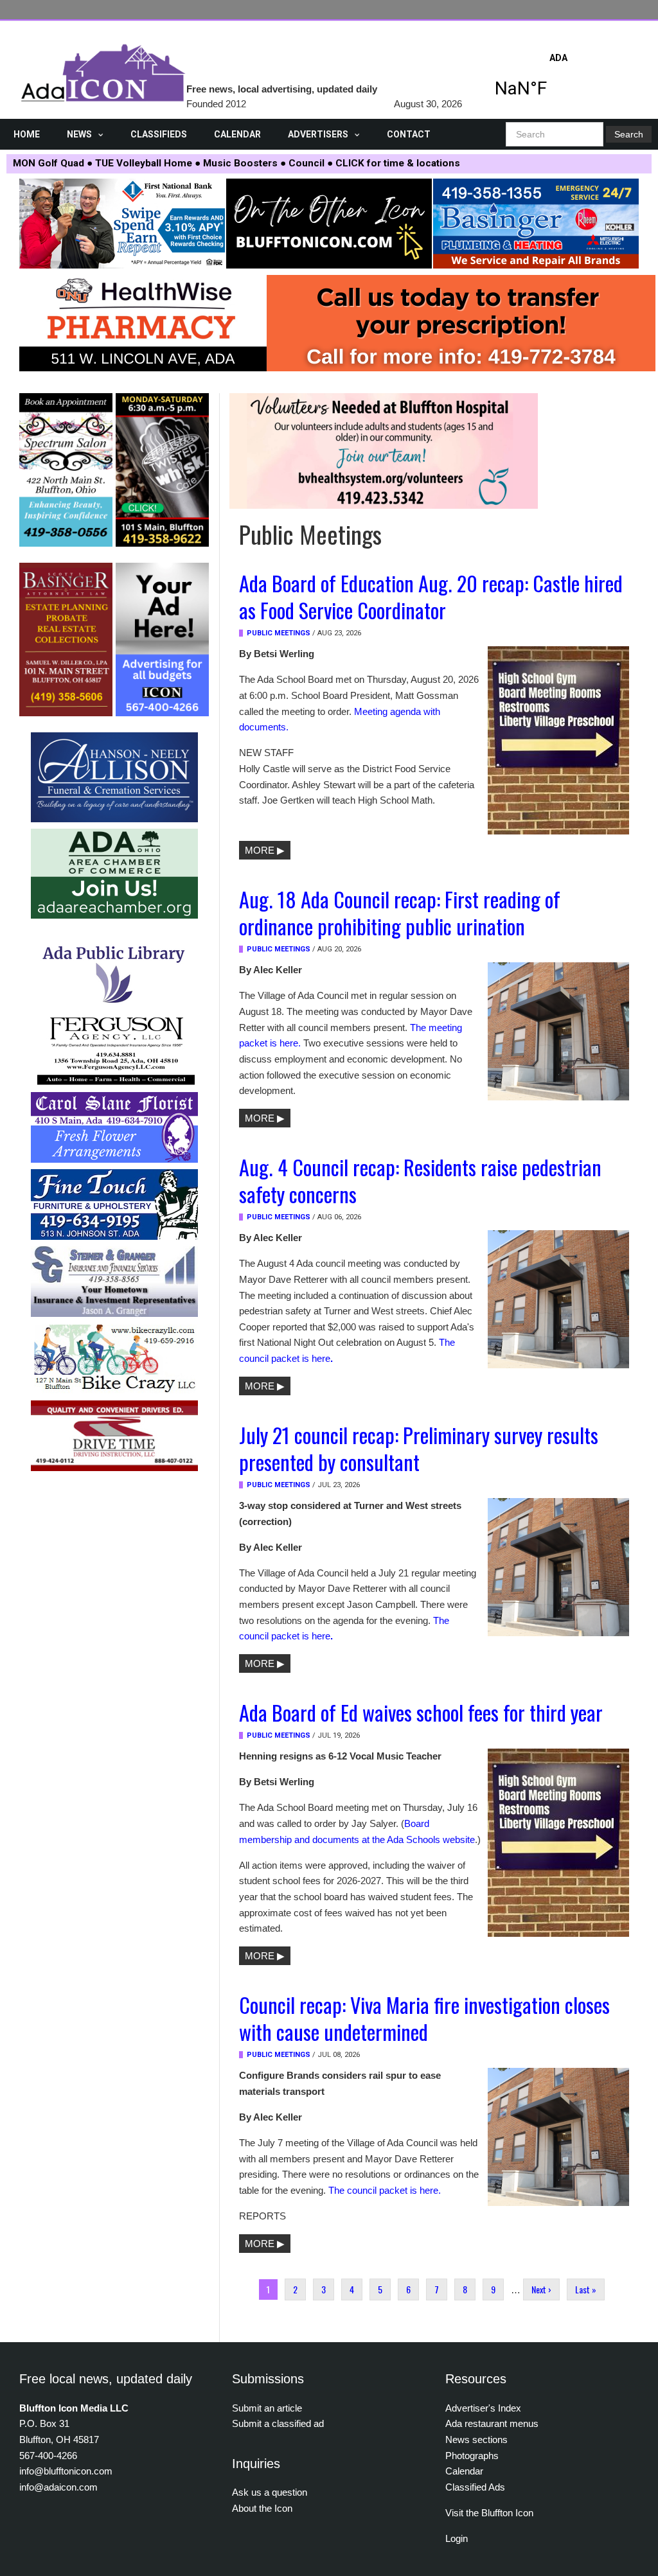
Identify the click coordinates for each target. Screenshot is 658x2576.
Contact (409, 134)
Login (457, 2538)
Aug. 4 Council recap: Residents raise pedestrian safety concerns (420, 1180)
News (79, 134)
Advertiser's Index (483, 2408)
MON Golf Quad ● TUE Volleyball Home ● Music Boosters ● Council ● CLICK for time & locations (236, 163)
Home (27, 134)
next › (541, 2289)
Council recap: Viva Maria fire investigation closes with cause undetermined (424, 2018)
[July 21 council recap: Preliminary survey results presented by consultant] (558, 1566)
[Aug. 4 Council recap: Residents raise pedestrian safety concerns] (558, 1298)
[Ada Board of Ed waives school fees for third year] (558, 1842)
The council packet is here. (385, 2190)
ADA (558, 79)
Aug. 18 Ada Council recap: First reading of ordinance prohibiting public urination (400, 912)
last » (586, 2289)
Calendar (237, 134)
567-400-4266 (48, 2456)
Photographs (472, 2456)
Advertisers (318, 134)
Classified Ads (475, 2487)
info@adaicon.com (58, 2487)
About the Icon (262, 2508)
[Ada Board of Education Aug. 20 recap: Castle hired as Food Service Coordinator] (558, 740)
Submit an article (267, 2408)
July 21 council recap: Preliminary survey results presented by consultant (419, 1448)
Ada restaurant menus (492, 2423)
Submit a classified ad (278, 2423)
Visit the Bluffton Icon (489, 2513)
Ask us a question (270, 2492)
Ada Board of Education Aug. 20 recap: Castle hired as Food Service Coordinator (431, 596)
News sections (476, 2439)
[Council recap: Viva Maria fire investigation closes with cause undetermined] (558, 2137)
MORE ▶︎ (265, 850)
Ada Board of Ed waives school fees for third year (421, 1712)
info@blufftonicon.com (66, 2471)
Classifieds (159, 134)
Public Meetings (279, 633)
